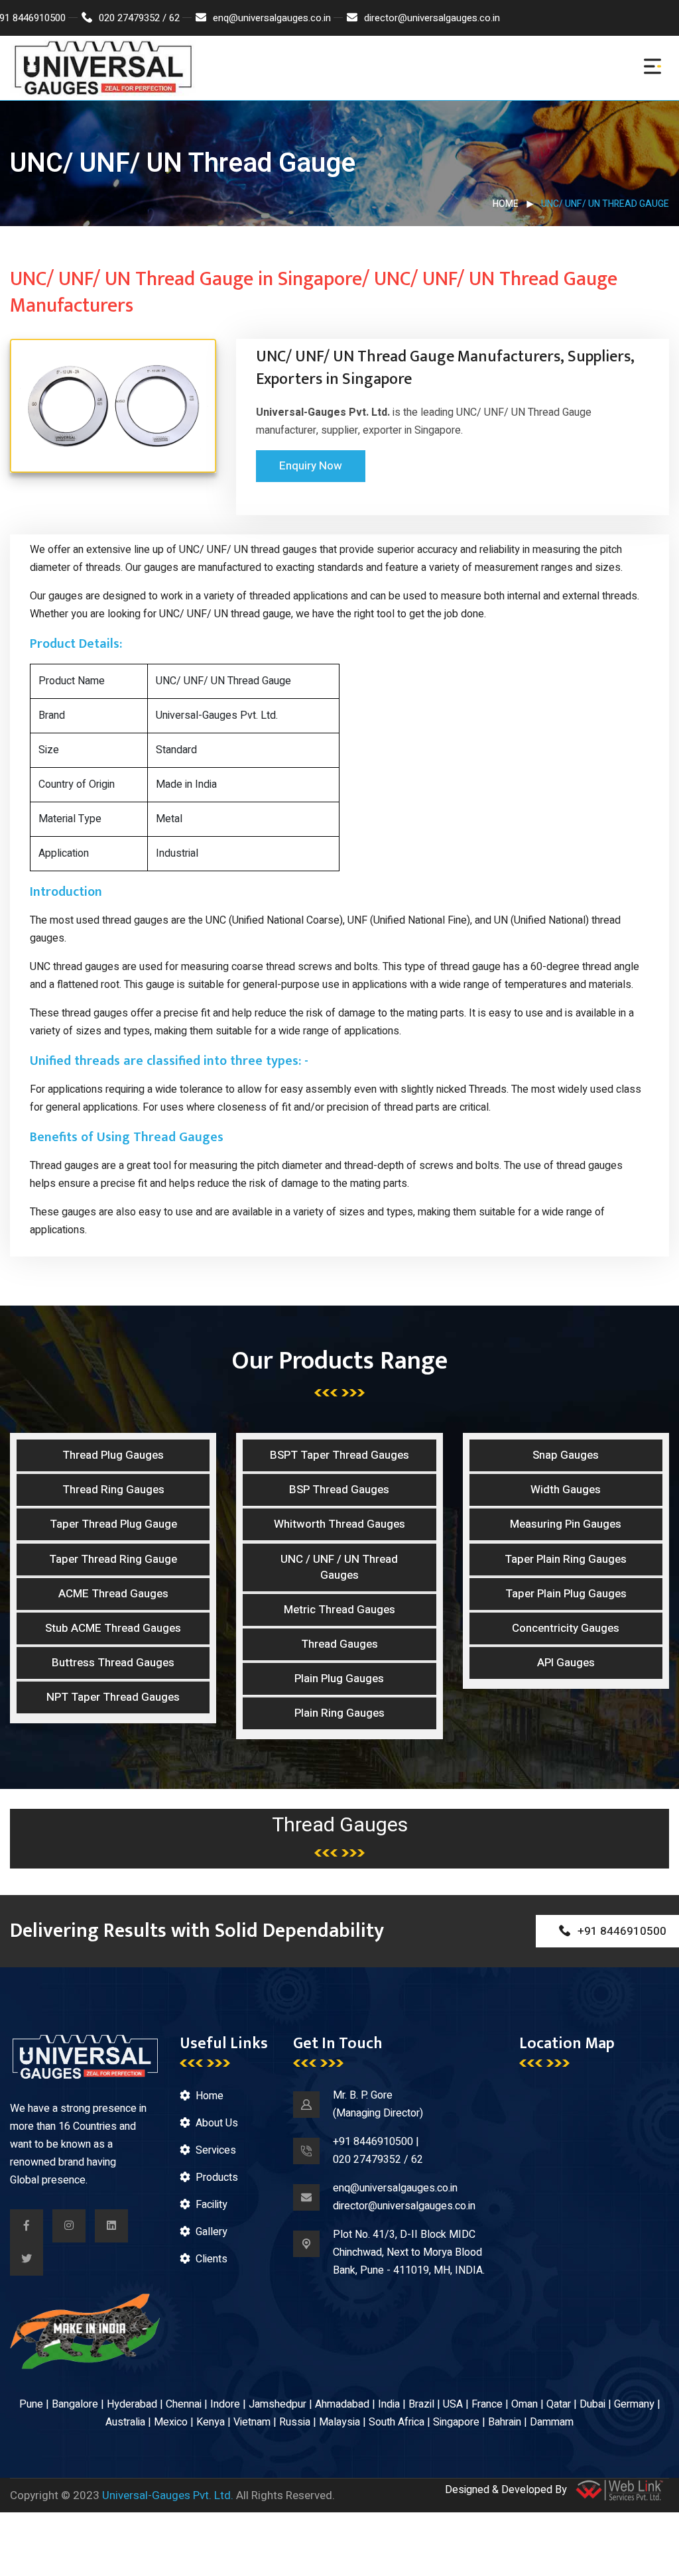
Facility (212, 2205)
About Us (217, 2123)
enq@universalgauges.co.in (272, 18)
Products (217, 2177)
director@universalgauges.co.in (432, 18)
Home (506, 204)
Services (216, 2150)
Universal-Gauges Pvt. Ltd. (168, 2495)
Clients (212, 2259)
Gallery (212, 2232)
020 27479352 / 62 (139, 18)
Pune (31, 2404)
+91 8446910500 (373, 2142)
